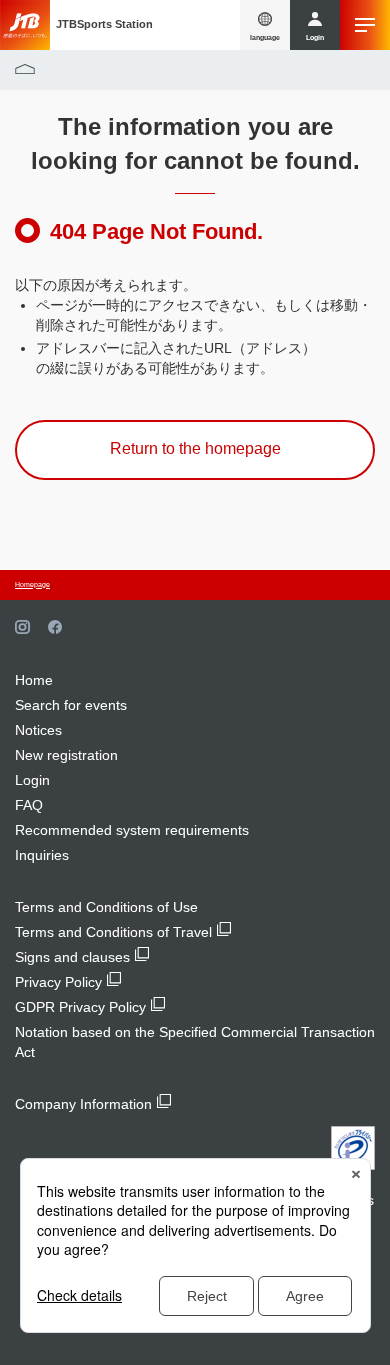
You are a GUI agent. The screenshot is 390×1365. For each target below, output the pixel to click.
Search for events (71, 705)
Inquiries (42, 855)
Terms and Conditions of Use (106, 907)
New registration (66, 755)
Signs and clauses (72, 957)
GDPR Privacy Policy (80, 1007)
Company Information (83, 1104)
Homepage (32, 584)
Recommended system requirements (132, 830)
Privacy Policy (58, 982)
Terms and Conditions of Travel (113, 932)
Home (34, 680)
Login (32, 780)
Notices (38, 730)
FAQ (29, 805)
